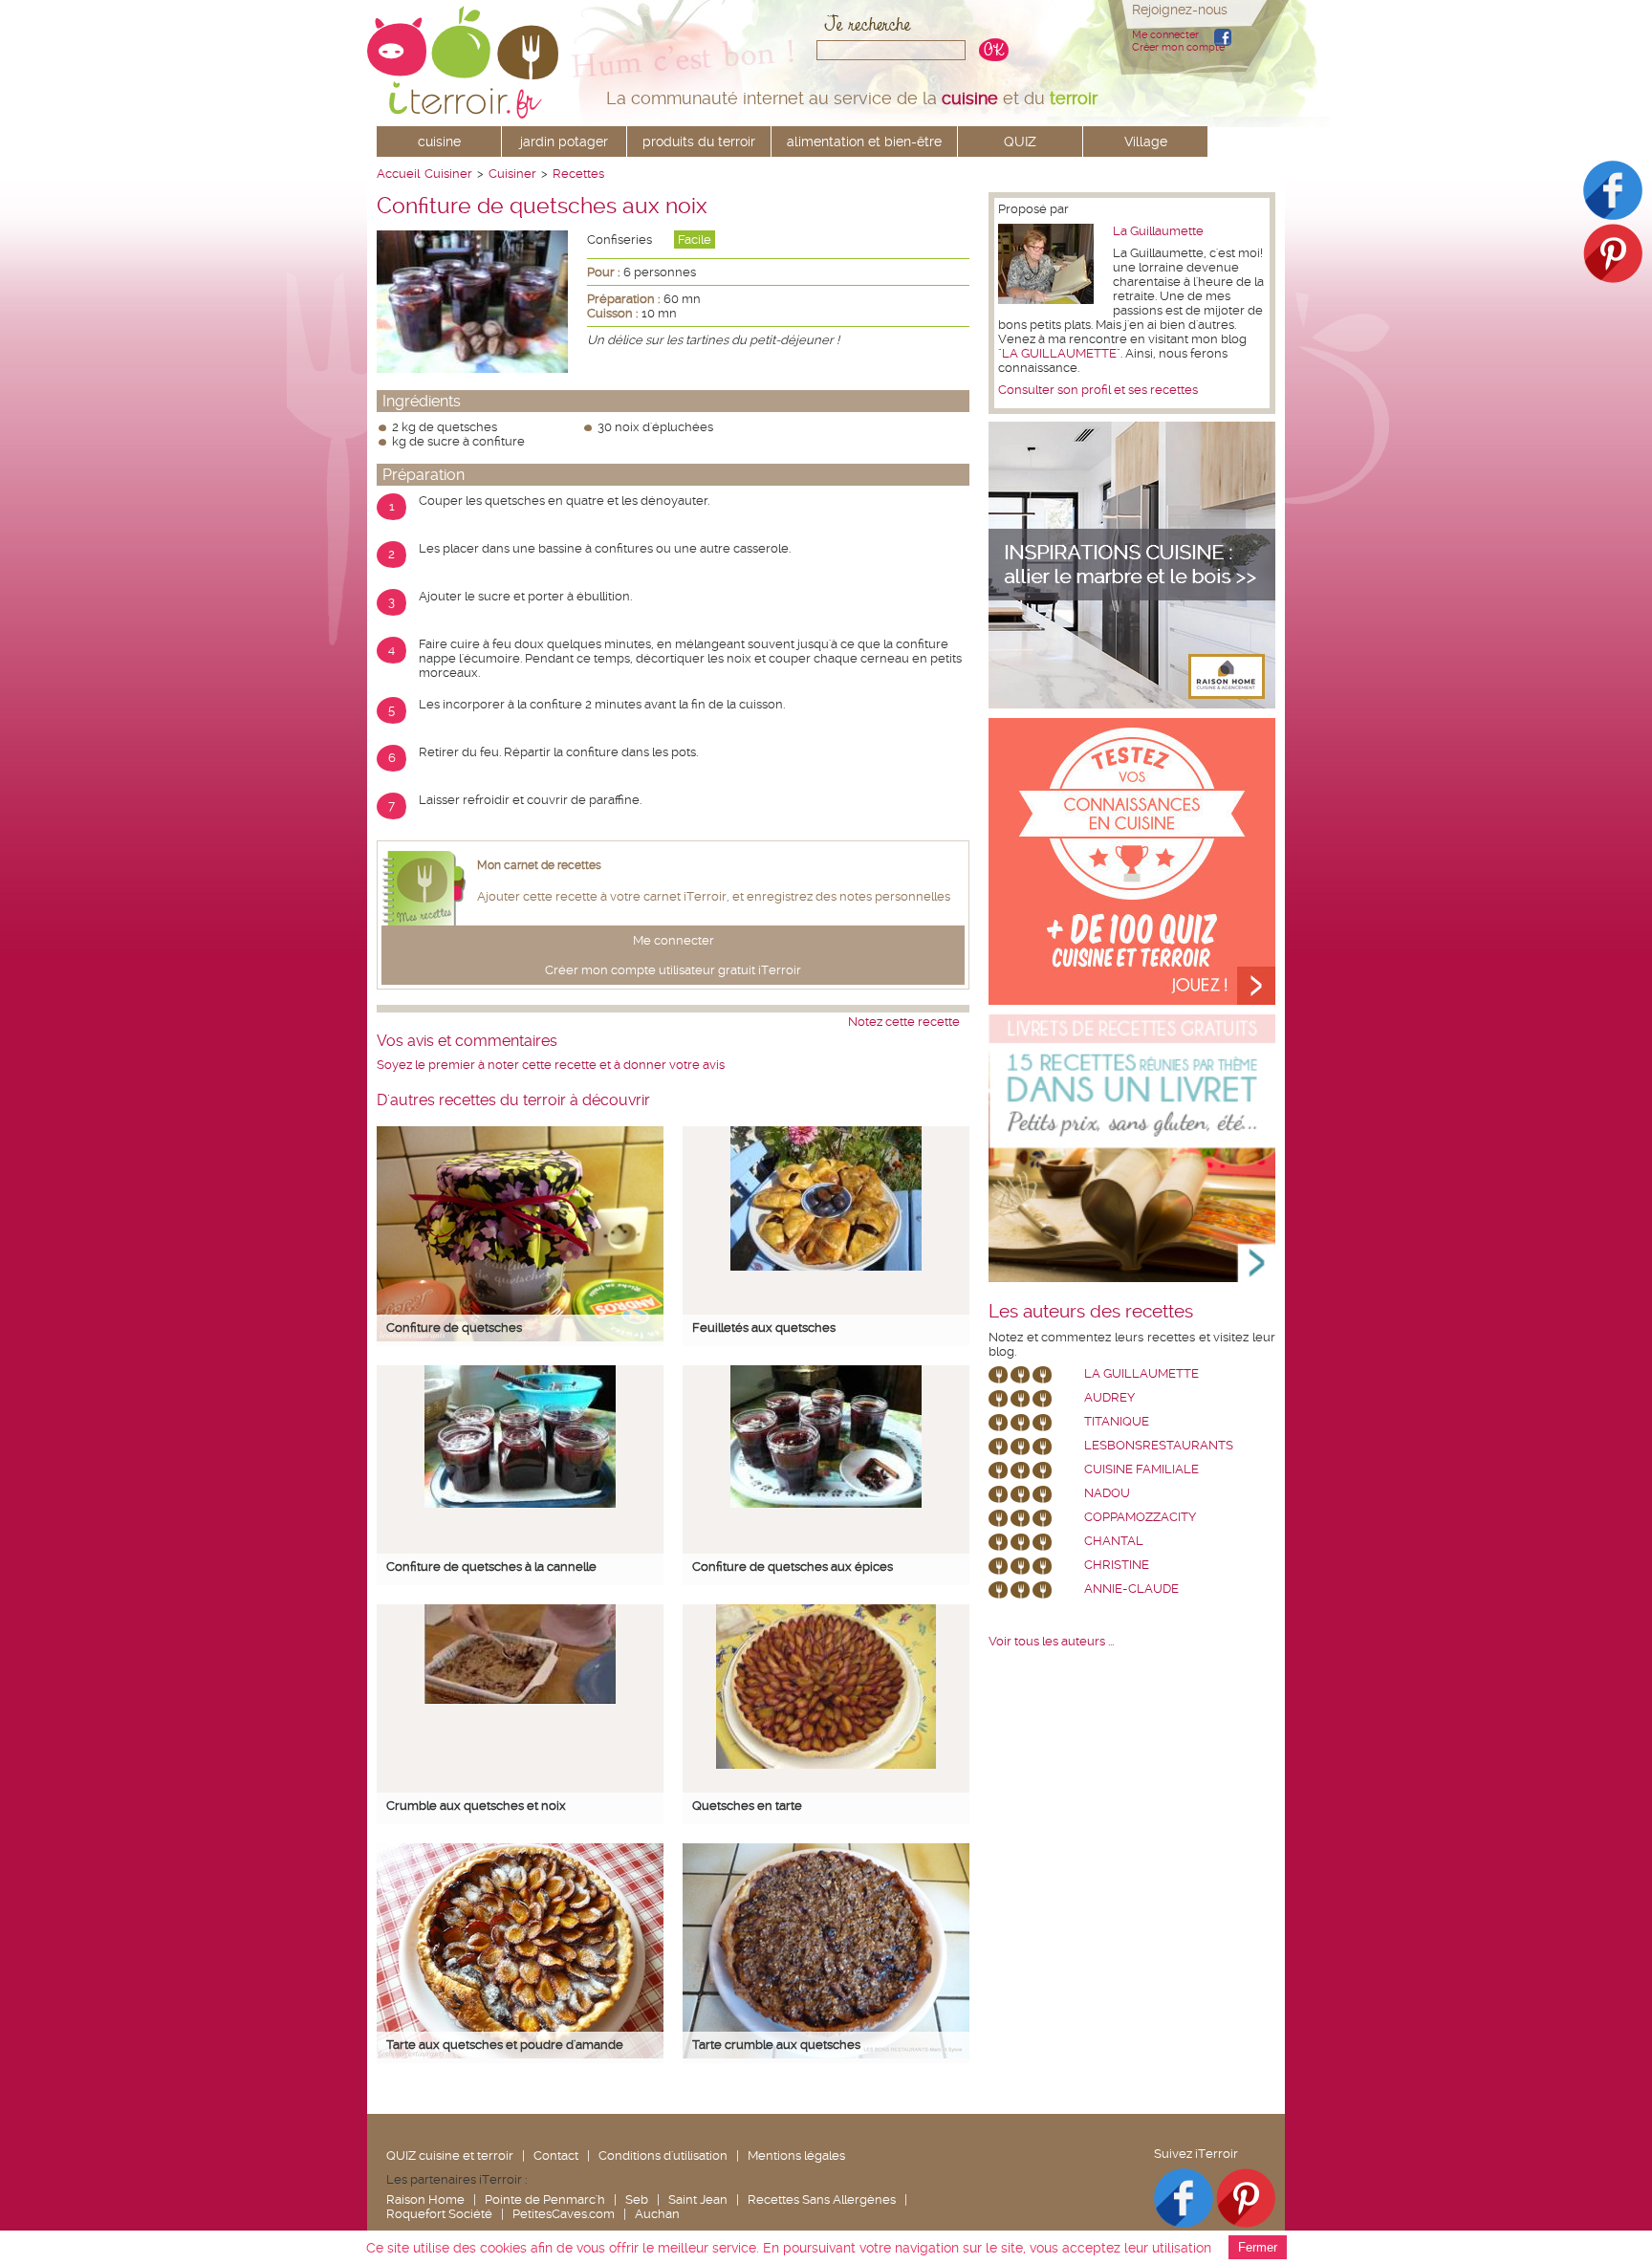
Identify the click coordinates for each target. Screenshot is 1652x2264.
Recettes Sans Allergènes (822, 2199)
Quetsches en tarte (747, 1806)
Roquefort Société (439, 2214)
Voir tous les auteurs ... (1051, 1641)
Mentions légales (796, 2155)
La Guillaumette (1158, 231)
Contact (556, 2155)
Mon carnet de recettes (539, 865)
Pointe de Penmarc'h (545, 2199)
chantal (1114, 1541)
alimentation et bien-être (864, 141)
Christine (1117, 1565)
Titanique (1117, 1421)
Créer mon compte (1178, 47)
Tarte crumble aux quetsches (776, 2045)
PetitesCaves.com (564, 2214)
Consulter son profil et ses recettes (1098, 390)
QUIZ (1020, 141)
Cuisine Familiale (1141, 1469)
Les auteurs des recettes (1091, 1312)
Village (1146, 141)
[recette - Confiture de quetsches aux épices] (826, 1503)
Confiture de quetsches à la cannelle (491, 1567)
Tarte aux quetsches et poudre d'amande (505, 2045)
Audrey (1109, 1397)
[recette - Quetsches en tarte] (826, 1764)
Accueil (398, 174)
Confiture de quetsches (454, 1328)
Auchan (657, 2214)
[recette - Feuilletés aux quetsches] (826, 1266)
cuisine (439, 141)
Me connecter (1165, 35)
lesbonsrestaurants (1159, 1445)
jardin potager (564, 141)
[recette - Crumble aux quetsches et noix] (520, 1699)
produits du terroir (699, 141)
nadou (1107, 1493)
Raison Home (425, 2199)
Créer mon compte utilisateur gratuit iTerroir (673, 970)
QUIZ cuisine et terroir (450, 2155)
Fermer (1258, 2247)
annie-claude (1131, 1589)
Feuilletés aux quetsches (764, 1328)
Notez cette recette (904, 1022)
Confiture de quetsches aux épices (793, 1567)
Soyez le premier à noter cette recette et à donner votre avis (551, 1065)
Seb (637, 2199)
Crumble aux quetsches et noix (476, 1806)
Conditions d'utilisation (663, 2155)
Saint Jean (698, 2199)
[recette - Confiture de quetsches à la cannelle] (520, 1503)
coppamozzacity (1140, 1517)
